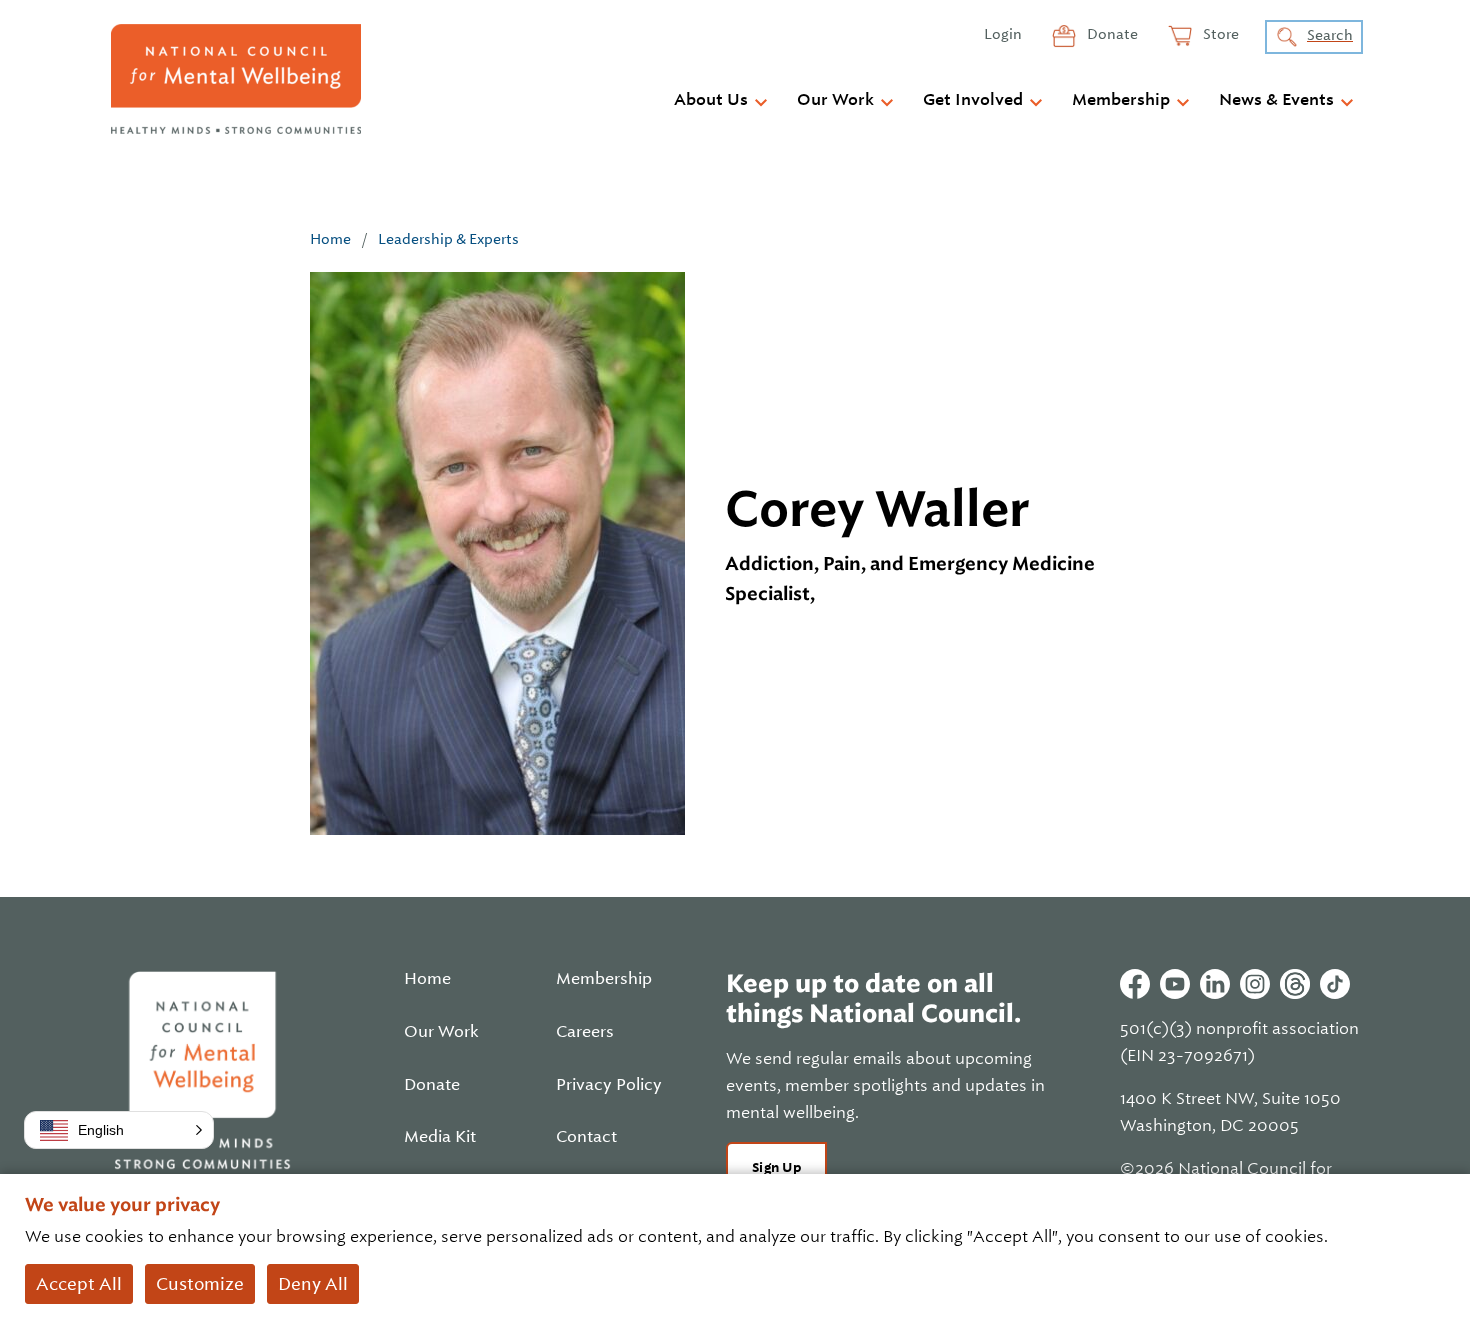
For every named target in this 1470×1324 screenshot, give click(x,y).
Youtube (1175, 984)
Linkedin (1215, 984)
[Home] (236, 79)
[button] (119, 1130)
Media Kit (440, 1137)
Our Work (835, 100)
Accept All (79, 1284)
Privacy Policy (609, 1085)
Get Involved (973, 100)
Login (1003, 34)
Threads (1295, 984)
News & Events (1276, 100)
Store (1219, 34)
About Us (711, 100)
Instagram (1255, 984)
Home (330, 239)
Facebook (1135, 984)
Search (1330, 35)
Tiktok (1335, 984)
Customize (200, 1284)
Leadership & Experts (448, 239)
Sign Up (776, 1167)
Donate (1111, 34)
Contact (586, 1137)
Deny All (313, 1284)
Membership (1121, 100)
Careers (585, 1032)
